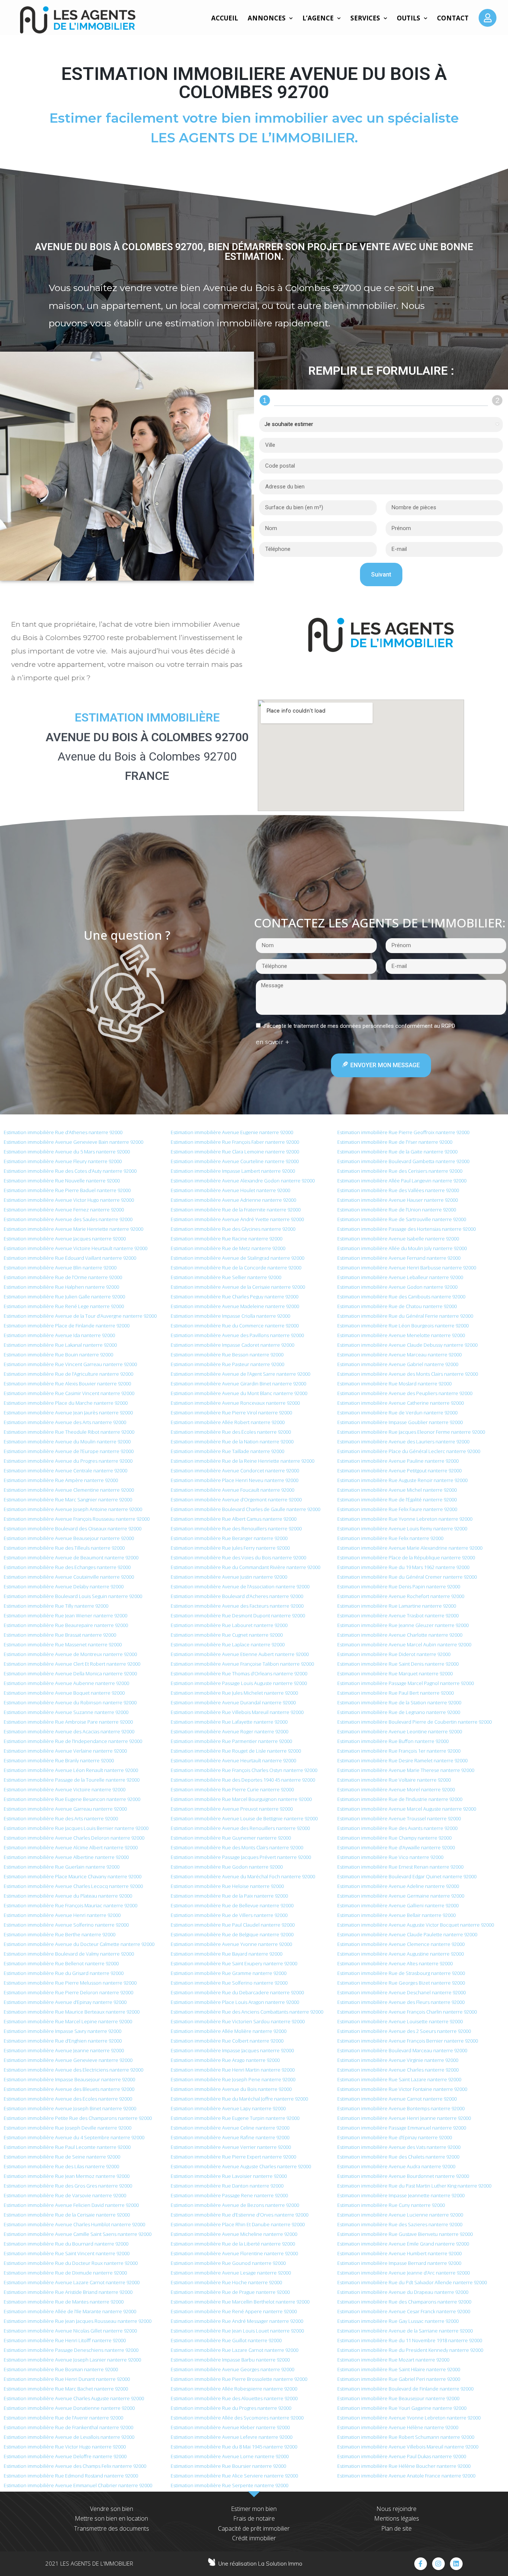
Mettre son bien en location (111, 2518)
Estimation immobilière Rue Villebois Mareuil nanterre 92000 (237, 1712)
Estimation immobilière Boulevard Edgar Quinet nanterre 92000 (407, 1876)
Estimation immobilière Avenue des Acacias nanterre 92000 (69, 1731)
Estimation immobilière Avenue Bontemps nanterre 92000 (401, 2108)
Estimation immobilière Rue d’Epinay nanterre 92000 (395, 2137)
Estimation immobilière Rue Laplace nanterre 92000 (228, 1644)
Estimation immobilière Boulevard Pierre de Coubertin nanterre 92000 (414, 1722)
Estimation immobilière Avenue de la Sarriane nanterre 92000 (405, 2331)
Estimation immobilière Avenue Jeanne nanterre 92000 (64, 2050)
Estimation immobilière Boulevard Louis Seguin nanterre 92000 (73, 1596)
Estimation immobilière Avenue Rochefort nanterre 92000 (401, 1596)
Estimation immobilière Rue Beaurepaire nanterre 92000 (66, 1625)
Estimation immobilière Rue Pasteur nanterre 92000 (227, 1364)
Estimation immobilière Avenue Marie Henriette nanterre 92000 (73, 1229)
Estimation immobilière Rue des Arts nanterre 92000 (61, 1818)
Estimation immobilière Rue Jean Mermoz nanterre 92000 (67, 2176)
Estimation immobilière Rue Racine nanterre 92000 (226, 1239)
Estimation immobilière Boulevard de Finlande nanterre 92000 (405, 2389)
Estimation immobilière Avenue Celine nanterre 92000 (230, 2128)
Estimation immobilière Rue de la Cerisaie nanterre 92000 (67, 2215)
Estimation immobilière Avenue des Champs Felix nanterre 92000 (75, 2466)
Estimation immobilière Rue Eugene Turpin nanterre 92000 (235, 2118)
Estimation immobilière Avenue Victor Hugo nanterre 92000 (69, 1200)
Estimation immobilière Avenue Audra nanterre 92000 (396, 2166)
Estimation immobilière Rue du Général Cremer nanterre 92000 (407, 1577)
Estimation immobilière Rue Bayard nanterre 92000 (226, 1954)
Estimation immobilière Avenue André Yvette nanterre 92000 (237, 1219)
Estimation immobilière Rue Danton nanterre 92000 (227, 2186)
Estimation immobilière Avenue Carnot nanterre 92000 (397, 2099)
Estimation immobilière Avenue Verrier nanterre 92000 (231, 2147)
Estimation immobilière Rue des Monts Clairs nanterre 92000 (237, 1847)
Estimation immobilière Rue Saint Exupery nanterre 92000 (234, 1963)
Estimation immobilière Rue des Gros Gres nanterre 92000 (68, 2186)
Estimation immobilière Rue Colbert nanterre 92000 (227, 2041)
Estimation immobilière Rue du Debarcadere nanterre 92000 (237, 1992)
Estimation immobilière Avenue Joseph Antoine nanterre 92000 (73, 1509)
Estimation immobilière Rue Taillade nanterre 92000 (227, 1451)
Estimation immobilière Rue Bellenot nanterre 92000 (61, 1963)
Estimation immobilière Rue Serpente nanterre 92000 (229, 2485)
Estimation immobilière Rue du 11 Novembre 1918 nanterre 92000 (410, 2340)
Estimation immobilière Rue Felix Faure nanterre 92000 (397, 1509)
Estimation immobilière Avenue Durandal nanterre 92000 (233, 1702)
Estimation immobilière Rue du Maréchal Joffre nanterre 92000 (239, 2099)
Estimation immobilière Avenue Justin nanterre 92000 (229, 1577)
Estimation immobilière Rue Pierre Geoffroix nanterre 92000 (403, 1132)
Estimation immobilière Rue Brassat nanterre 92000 (60, 1635)
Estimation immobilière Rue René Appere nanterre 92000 (234, 2311)
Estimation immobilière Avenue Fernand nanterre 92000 (399, 1258)
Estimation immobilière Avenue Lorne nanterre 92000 (230, 2456)
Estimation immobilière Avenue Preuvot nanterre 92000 (232, 1809)
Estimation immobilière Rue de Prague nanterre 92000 (230, 2292)
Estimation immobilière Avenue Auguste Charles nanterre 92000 (241, 2166)
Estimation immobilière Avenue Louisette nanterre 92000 (400, 2021)
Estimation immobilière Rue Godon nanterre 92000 (227, 1867)
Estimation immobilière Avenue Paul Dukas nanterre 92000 (402, 2456)
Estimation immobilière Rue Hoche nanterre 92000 (226, 2282)
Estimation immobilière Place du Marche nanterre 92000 (66, 1403)
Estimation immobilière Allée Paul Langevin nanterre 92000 (402, 1181)
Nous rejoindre (396, 2509)
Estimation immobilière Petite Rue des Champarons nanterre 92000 (78, 2118)
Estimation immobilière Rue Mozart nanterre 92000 (393, 2360)
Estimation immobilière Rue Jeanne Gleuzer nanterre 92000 (403, 1625)
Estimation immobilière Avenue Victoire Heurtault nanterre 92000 (75, 1248)
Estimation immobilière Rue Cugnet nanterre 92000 (227, 1635)
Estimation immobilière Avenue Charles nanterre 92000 (398, 2070)
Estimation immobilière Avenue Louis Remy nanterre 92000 (402, 1529)
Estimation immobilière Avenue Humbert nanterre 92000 (399, 2253)
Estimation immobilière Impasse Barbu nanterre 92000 (230, 2360)
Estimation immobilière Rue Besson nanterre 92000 (227, 1355)
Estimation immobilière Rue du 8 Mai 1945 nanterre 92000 (234, 2447)
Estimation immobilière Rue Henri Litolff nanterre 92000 (65, 2340)
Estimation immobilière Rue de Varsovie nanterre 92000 (65, 2195)
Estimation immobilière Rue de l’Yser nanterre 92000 (395, 1142)
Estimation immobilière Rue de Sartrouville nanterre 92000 (402, 1219)
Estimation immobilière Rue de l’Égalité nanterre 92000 (397, 1500)
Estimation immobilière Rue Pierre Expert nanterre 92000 (233, 2157)
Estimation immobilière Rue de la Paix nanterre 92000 (229, 1896)
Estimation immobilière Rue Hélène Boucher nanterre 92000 (404, 2466)
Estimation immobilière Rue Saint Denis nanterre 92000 (398, 1664)
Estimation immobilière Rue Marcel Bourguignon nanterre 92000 (241, 1799)
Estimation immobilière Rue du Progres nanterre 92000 (231, 2408)
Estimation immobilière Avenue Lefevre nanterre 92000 (232, 2437)
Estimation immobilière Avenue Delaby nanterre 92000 (64, 1586)
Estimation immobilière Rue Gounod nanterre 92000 (228, 2263)
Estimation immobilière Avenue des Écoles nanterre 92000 (68, 2099)
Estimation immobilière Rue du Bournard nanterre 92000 (66, 2244)
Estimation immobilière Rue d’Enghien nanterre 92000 (63, 2041)
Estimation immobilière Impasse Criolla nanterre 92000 (230, 1316)
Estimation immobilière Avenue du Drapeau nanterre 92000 (403, 2292)
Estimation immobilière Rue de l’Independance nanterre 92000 (73, 1741)
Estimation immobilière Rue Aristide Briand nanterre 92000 (68, 2292)
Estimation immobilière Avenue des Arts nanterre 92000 (65, 1422)
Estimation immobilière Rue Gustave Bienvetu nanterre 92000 (405, 2234)
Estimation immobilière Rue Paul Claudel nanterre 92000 (233, 1925)
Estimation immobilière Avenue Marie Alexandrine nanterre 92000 (410, 1548)
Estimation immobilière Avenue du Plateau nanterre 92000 (68, 1896)
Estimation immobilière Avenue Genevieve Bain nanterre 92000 (73, 1142)
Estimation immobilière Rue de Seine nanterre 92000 (62, 2157)
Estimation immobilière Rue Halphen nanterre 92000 (61, 1287)
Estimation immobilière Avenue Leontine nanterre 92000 (400, 1731)
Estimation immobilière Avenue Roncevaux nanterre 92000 (235, 1403)
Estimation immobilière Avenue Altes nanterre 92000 (395, 1963)
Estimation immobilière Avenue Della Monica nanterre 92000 (70, 1673)
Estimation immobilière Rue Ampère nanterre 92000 (61, 1480)
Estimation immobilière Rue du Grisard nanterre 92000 (64, 1973)
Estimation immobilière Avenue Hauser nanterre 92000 (398, 1200)
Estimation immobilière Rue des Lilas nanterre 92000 (61, 2166)
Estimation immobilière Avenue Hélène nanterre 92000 (398, 2427)
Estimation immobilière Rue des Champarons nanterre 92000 (404, 2302)
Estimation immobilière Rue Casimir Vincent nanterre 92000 (69, 1393)
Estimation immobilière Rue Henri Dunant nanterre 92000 (67, 2379)
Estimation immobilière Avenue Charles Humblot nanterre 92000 (74, 2224)
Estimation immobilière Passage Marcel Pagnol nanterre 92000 (406, 1683)
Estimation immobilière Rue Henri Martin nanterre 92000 (233, 2070)
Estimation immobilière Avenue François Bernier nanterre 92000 (408, 2041)
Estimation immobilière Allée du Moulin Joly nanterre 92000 (402, 1248)
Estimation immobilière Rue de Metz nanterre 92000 (228, 1248)
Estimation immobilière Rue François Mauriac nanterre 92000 (70, 1905)
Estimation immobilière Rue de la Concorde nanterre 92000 (236, 1268)
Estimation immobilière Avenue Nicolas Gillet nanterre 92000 (70, 2331)
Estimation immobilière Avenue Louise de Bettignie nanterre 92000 (244, 1818)
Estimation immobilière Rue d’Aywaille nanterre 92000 (396, 1847)
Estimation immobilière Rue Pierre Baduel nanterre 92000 (67, 1190)
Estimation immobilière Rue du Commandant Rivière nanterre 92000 (245, 1567)
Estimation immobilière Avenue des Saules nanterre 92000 (68, 1219)
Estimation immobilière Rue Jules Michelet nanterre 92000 (234, 1693)
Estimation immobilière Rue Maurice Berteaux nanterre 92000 (72, 2012)
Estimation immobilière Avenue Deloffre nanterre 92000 (65, 2456)
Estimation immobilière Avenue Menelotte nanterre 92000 (401, 1335)
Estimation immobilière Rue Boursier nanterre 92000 (228, 2466)
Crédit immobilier (254, 2538)
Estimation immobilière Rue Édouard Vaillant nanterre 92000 (70, 1258)
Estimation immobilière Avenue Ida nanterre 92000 (59, 1335)
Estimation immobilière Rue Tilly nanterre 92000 (56, 1606)
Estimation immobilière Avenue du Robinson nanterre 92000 (70, 1702)
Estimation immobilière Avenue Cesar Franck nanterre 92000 (404, 2311)
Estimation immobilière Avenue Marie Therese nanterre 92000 (406, 1770)
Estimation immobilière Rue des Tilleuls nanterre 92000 (64, 1548)
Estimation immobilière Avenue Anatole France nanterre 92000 (406, 2476)
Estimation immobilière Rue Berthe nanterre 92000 (60, 1934)
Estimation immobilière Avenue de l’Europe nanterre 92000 (69, 1451)
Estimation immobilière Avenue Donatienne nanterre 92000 (69, 2408)
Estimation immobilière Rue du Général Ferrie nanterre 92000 (405, 1316)
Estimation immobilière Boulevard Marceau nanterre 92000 (402, 2050)
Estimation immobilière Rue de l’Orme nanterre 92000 (63, 1277)
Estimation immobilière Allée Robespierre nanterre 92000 (234, 2389)
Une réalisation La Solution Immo (260, 2564)
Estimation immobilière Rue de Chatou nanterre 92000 (397, 1306)
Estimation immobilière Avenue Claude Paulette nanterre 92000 (407, 1934)
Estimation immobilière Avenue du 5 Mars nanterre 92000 (67, 1152)
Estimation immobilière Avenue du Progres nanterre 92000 (68, 1461)
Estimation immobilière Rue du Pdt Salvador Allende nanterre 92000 (412, 2282)
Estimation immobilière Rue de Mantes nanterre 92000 (64, 2302)
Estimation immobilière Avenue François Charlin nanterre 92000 (407, 2012)
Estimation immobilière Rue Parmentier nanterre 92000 (231, 1741)
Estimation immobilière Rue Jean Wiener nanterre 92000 (65, 1615)
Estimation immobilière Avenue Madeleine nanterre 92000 (235, 1306)
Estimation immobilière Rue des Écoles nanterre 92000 (231, 1432)
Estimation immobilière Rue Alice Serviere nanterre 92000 (234, 2476)
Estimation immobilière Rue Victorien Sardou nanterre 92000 (238, 2021)
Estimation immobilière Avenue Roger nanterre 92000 (229, 1731)
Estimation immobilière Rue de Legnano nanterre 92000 (399, 1712)
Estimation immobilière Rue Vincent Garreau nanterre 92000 (70, 1364)
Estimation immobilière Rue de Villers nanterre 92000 (229, 1915)
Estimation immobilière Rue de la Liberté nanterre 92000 (233, 2244)
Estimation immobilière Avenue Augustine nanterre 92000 (401, 1954)
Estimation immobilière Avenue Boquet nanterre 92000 (64, 1693)
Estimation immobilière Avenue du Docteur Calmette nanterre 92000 (79, 1944)
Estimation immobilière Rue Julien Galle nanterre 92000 (64, 1297)
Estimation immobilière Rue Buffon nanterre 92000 (393, 1741)
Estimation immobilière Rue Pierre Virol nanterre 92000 (231, 1413)
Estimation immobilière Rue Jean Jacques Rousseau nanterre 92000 (78, 2321)
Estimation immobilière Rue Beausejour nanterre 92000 (398, 2398)
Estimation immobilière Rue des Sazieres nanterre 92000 (400, 2224)
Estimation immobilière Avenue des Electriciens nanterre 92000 (73, 2070)
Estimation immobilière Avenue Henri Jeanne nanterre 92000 (404, 2118)
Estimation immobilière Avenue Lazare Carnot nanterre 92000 (72, 2282)
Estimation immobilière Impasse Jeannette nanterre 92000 (401, 2195)
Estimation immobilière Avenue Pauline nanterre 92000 (398, 1461)
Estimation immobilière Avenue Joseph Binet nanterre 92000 (70, 2108)
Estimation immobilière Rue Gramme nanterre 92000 (229, 1973)
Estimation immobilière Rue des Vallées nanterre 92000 (398, 1190)
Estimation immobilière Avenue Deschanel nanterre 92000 (401, 1992)
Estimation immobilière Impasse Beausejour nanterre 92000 (69, 2079)
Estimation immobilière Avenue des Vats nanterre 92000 (399, 2147)
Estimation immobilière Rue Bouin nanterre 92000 (58, 1355)
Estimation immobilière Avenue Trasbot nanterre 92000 (398, 1615)
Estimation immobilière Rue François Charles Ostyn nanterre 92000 (244, 1770)
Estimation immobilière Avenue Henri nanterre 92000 (62, 1915)
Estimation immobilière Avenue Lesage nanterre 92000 (231, 2273)
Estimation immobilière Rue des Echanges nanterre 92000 (67, 1567)
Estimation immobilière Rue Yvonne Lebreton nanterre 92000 (405, 1519)
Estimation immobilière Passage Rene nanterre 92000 (229, 2195)
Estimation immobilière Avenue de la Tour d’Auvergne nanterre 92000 (80, 1316)
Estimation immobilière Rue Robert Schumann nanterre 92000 (406, 2437)
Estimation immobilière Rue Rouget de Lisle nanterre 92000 (236, 1751)
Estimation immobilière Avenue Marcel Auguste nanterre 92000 (407, 1809)
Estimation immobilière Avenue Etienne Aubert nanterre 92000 (240, 1654)
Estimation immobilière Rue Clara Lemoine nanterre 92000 (235, 1152)
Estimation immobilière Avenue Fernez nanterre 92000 (64, 1210)
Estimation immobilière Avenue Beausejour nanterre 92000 (69, 1538)
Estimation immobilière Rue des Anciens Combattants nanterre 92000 (247, 2012)
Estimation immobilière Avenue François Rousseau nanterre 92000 (77, 1519)
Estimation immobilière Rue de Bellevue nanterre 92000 (232, 1905)
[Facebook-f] (421, 2564)
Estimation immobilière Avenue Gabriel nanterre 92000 (398, 1364)
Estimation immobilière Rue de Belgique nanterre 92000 (232, 1934)
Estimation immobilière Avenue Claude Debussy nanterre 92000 (407, 1345)
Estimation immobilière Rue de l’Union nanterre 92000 (397, 1210)
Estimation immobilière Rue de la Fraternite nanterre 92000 (236, 1210)
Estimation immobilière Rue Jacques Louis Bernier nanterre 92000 (76, 1828)
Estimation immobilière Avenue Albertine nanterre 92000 (66, 1857)
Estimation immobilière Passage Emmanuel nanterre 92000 (402, 2128)
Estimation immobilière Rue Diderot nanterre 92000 (394, 1654)
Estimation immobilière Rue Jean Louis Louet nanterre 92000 (237, 2331)
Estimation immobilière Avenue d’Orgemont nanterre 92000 (236, 1500)
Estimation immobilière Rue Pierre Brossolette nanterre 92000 (239, 2379)
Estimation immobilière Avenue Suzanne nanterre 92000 (66, 1712)
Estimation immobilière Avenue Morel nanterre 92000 (396, 1789)
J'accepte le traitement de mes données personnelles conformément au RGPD (359, 1026)
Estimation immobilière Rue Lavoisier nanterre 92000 (229, 2176)
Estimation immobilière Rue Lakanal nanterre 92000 (60, 1345)
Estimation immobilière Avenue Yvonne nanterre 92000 (231, 1944)
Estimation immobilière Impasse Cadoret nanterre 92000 (232, 1345)
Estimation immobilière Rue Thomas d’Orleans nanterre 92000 (239, 1673)
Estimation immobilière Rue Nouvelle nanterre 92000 (62, 1181)
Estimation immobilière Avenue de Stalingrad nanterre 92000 (237, 1258)
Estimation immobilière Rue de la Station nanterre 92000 (399, 1702)
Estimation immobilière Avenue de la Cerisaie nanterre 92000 (238, 1287)
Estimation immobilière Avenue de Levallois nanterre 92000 (69, 2437)
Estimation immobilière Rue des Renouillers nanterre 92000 (236, 1529)
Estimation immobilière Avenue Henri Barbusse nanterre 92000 (407, 1268)
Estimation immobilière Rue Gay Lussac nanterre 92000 (398, 2321)
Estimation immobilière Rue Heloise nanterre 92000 (227, 1886)
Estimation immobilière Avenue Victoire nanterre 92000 (65, 1789)
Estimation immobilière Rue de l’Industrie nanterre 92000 (400, 1799)
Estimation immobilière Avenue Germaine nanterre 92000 (401, 1896)
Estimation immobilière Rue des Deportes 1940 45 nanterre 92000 (243, 1780)
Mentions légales (397, 2518)
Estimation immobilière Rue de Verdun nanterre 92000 (397, 1413)
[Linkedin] (456, 2564)
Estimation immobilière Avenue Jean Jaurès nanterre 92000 (68, 1413)
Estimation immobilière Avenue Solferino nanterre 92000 (66, 1925)
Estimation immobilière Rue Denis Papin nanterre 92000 (399, 1586)
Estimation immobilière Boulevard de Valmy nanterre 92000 (69, 1954)
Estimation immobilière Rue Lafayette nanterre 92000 (229, 1722)
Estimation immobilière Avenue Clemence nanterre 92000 (401, 1944)
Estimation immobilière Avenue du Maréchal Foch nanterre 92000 (243, 1876)
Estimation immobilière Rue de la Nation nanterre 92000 (232, 1442)
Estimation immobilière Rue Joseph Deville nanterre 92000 (67, 2128)
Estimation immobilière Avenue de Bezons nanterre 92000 (235, 2205)
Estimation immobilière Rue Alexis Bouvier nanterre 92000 (67, 1384)
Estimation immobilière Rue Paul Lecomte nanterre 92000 (67, 2147)
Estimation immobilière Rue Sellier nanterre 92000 (226, 1277)
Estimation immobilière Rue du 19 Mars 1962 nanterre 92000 (403, 1567)
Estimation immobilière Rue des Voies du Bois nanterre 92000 (238, 1557)
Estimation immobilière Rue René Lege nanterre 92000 (64, 1306)
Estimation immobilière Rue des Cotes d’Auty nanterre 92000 (70, 1171)
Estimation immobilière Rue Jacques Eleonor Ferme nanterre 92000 (411, 1432)
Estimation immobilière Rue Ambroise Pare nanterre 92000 (68, 1722)
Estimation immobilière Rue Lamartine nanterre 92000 (397, 1606)
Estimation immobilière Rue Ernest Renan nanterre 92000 (400, 1867)
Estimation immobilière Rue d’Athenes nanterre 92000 (63, 1132)
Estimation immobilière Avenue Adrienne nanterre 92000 (233, 1200)
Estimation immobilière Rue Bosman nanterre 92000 (61, 2369)
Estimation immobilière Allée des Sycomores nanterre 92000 (237, 2418)
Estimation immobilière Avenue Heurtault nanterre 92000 (233, 1760)
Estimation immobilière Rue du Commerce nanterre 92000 (235, 1326)
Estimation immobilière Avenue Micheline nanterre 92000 (234, 2234)
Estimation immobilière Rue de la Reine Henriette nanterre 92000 (242, 1461)
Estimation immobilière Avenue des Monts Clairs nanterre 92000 (408, 1374)
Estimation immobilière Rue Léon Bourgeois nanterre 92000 (403, 1326)
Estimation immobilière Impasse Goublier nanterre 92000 (400, 1422)
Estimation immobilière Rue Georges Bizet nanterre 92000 (401, 1983)
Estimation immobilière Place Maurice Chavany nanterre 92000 (73, 1876)
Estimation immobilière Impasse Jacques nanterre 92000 (232, 2050)
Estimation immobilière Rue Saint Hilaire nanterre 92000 (399, 2369)
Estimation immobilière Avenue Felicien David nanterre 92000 (71, 2205)
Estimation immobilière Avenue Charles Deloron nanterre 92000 (74, 1838)
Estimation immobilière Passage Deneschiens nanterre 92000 (71, 2350)
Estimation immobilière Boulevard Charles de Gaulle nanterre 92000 (245, 1509)
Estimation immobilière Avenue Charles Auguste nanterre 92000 (74, 2398)
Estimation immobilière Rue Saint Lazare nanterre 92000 (399, 2079)
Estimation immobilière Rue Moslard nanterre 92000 (394, 1384)
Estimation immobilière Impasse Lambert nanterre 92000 (233, 1171)
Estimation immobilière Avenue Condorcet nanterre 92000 (235, 1471)
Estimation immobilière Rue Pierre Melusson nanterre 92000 (70, 1983)
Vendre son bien (112, 2509)
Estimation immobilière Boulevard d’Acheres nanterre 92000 (237, 1596)
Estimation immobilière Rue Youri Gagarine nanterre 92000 (402, 2408)
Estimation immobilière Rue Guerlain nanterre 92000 (62, 1867)
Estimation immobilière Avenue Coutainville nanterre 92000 (69, 1577)
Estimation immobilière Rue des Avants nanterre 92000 (397, 1828)
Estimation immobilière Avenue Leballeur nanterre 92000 (400, 1277)
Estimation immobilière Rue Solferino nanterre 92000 (229, 1983)
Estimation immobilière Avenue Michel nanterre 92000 (397, 1490)
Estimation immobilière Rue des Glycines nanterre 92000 (233, 1229)
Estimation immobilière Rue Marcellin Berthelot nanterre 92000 (240, 2302)
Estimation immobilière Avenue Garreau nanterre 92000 (65, 1809)
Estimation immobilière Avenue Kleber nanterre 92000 (230, 2427)
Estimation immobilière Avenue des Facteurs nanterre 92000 (237, 1606)
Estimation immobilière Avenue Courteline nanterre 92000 (235, 1161)
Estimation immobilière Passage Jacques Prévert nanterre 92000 (241, 1857)
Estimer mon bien (254, 2509)
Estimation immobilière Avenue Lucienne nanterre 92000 (400, 2215)
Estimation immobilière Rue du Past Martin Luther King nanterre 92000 (414, 2186)
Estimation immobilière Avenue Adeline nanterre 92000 (398, 1886)
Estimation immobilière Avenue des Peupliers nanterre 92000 (405, 1393)
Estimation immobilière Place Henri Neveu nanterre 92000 (234, 1480)
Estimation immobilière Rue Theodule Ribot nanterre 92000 (69, 1432)
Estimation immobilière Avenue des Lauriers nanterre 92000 (403, 1442)
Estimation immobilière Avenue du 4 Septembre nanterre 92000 (74, 2137)
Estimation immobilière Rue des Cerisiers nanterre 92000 (400, 1171)
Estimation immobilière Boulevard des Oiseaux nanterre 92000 (73, 1529)
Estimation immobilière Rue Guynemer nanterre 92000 (231, 1838)
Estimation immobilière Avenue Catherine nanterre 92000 (401, 1403)
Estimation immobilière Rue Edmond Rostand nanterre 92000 (71, 2476)
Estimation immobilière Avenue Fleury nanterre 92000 (63, 1161)
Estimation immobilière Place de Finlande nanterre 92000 (67, 1326)
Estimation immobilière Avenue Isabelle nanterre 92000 (398, 1239)
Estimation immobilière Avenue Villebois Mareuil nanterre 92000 (408, 2447)
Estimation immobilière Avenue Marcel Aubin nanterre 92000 (404, 1644)
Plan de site (396, 2528)
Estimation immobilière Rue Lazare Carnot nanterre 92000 (234, 2350)
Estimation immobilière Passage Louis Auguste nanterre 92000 (239, 1683)
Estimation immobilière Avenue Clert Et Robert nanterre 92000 (72, 1664)
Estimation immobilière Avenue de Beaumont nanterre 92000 (71, 1557)
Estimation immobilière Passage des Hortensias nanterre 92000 (406, 1229)
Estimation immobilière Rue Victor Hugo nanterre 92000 (65, 2447)
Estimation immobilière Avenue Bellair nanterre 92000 (396, 1915)
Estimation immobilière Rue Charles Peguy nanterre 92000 (234, 1297)
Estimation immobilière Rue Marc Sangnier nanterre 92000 (68, 1500)
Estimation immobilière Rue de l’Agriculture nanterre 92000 (68, 1374)
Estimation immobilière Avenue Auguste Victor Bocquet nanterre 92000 (416, 1925)
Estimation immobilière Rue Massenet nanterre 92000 (63, 1644)
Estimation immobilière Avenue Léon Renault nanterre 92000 (71, 1770)
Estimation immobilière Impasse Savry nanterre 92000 (62, 2031)
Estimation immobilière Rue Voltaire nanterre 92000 (394, 1780)
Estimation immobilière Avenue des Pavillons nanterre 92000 (237, 1335)
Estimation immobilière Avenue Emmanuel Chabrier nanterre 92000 (78, 2485)
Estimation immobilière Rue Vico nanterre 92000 (390, 1857)
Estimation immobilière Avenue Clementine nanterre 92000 (69, 1490)
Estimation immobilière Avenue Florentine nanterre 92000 (234, 2253)
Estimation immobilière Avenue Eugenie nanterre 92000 (232, 1132)
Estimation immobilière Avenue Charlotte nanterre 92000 (400, 1635)
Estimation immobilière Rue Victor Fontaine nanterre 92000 (402, 2089)
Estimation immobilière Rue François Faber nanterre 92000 (235, 1142)
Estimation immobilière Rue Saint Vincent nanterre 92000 (67, 2253)
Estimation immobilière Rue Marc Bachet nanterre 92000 (66, 2389)
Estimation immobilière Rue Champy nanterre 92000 (394, 1838)
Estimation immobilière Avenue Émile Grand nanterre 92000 (403, 2244)
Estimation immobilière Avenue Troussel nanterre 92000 (399, 1818)
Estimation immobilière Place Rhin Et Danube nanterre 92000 (238, 2224)
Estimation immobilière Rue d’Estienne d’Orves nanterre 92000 (239, 2215)
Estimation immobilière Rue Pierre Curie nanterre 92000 (232, 1789)
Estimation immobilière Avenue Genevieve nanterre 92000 (68, 2060)
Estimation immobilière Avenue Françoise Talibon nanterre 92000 (242, 1664)
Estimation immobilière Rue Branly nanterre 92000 (59, 1760)
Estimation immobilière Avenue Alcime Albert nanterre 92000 (71, 1847)
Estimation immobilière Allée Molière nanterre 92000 (229, 2031)
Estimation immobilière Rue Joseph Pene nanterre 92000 (233, 2079)
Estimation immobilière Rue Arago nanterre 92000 (225, 2060)
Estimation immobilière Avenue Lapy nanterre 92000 (228, 2108)
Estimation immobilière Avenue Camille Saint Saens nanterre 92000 (78, 2234)
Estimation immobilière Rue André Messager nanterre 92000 (237, 2321)
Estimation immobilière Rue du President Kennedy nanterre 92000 (410, 2350)
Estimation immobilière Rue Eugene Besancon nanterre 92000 (72, 1799)
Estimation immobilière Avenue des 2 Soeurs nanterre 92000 (404, 2031)
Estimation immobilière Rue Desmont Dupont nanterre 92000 (238, 1615)
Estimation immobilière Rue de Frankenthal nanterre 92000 (68, 2427)
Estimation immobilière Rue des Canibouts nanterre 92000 (401, 1297)
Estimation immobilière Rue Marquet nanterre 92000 (395, 1673)
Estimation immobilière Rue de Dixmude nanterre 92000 (65, 2273)
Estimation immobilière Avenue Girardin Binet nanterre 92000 (238, 1384)
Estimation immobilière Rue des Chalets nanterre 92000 (398, 2157)
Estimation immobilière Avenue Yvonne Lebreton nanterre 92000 (409, 2418)
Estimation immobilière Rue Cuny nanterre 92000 (391, 2205)
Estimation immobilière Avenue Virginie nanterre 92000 (398, 2060)
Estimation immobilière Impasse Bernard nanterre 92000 (399, 2263)
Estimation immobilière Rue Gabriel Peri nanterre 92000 (399, 2379)
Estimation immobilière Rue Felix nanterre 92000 (390, 1538)
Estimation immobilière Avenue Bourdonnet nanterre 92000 (403, 2176)
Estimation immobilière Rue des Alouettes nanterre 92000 (234, 2398)
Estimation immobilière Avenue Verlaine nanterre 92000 (65, 1751)
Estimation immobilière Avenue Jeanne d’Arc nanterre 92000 (403, 2273)
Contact (453, 18)
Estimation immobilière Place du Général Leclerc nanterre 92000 (409, 1451)
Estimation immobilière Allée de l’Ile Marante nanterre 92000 (70, 2311)
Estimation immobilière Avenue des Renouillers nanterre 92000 (240, 1828)
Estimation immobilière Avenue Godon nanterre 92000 (397, 1287)
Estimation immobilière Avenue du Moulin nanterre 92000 (67, 1442)
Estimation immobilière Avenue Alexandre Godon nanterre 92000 (243, 1181)
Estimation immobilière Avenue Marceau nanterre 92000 (399, 1355)
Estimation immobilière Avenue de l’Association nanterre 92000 (240, 1586)
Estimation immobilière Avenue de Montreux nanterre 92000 (70, 1654)
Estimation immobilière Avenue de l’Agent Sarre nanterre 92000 (240, 1374)
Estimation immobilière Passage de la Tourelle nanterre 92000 (72, 1780)
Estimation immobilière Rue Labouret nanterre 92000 (229, 1625)
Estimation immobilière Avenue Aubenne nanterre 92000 (66, 1683)
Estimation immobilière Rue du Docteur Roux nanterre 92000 (71, 2263)
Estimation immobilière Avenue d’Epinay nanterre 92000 (65, 2002)
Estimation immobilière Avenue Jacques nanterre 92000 (65, 1239)
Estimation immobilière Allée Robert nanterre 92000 (228, 1422)
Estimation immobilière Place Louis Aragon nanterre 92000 (235, 2002)
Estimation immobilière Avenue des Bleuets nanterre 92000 (69, 2089)
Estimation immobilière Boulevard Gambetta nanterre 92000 (403, 1161)
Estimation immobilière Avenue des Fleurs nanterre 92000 (401, 2002)
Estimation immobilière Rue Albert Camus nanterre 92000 (234, 1519)
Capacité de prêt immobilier (254, 2528)
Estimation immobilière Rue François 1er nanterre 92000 (399, 1751)
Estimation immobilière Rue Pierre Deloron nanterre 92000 (68, 1992)
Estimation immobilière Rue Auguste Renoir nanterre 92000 (402, 1480)
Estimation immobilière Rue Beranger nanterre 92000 (229, 1538)
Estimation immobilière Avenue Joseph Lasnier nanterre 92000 (72, 2360)
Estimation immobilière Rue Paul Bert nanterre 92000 (396, 1693)
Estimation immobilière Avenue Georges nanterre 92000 (232, 2369)
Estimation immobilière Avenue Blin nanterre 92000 (60, 1268)
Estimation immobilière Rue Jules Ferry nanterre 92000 (230, 1548)
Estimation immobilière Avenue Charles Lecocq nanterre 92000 (73, 1886)
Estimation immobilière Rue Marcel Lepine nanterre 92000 (68, 2021)
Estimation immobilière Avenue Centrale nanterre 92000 (65, 1471)
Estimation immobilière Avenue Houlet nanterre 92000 (230, 1190)
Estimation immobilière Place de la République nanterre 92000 (406, 1557)
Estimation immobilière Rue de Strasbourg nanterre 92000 (401, 1973)
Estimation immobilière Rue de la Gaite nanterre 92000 (397, 1152)
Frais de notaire (254, 2518)
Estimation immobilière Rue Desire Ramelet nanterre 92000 (402, 1760)
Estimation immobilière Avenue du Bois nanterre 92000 (231, 2089)
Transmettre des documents (112, 2528)
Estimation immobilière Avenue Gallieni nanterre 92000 (398, 1905)
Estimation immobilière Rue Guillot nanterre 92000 (226, 2340)
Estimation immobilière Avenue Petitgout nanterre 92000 (399, 1471)
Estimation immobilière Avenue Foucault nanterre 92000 (232, 1490)
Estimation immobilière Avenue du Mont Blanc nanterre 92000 (239, 1393)
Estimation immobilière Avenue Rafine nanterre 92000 (230, 2137)
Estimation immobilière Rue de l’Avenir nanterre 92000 (63, 2418)
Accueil (225, 18)
